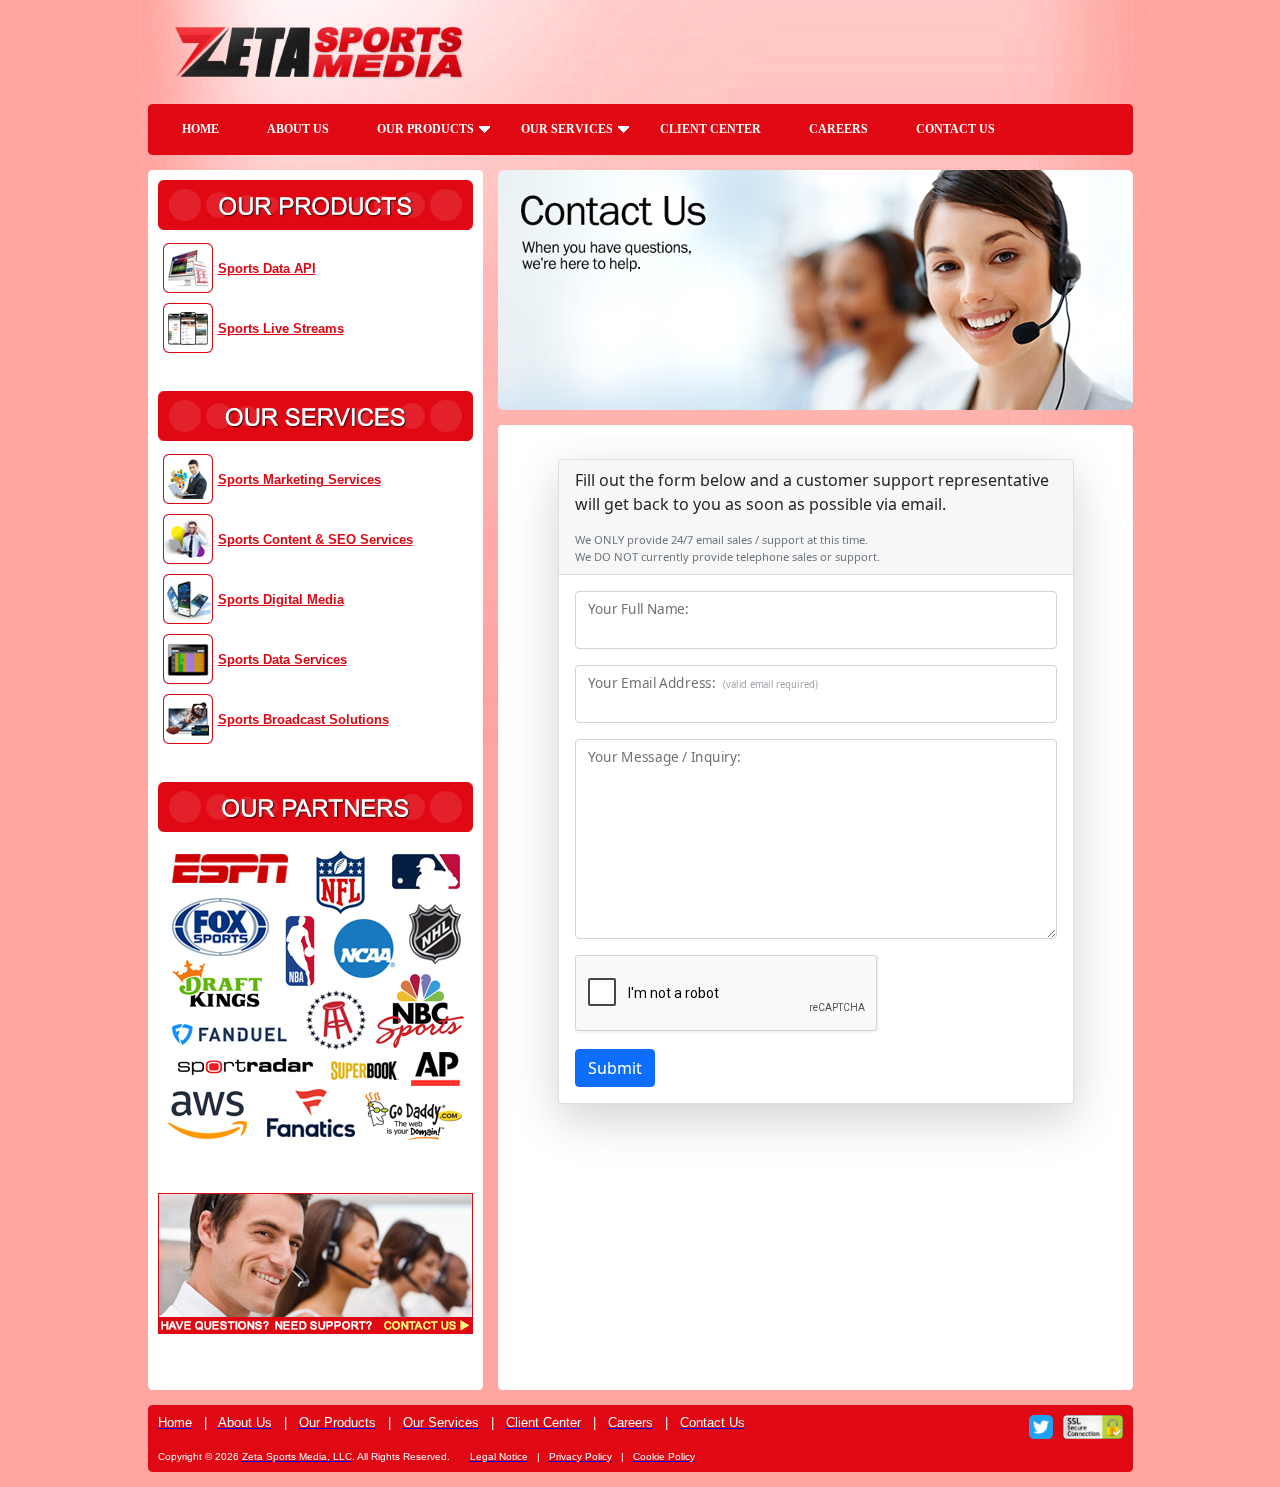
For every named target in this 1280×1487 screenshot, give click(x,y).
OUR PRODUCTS (425, 129)
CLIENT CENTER (710, 129)
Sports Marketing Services (299, 479)
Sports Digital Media (281, 599)
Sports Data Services (282, 659)
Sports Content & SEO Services (315, 539)
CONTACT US (955, 129)
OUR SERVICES (567, 129)
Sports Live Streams (281, 328)
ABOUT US (298, 129)
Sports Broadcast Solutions (303, 719)
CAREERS (838, 129)
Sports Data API (267, 268)
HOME (200, 129)
